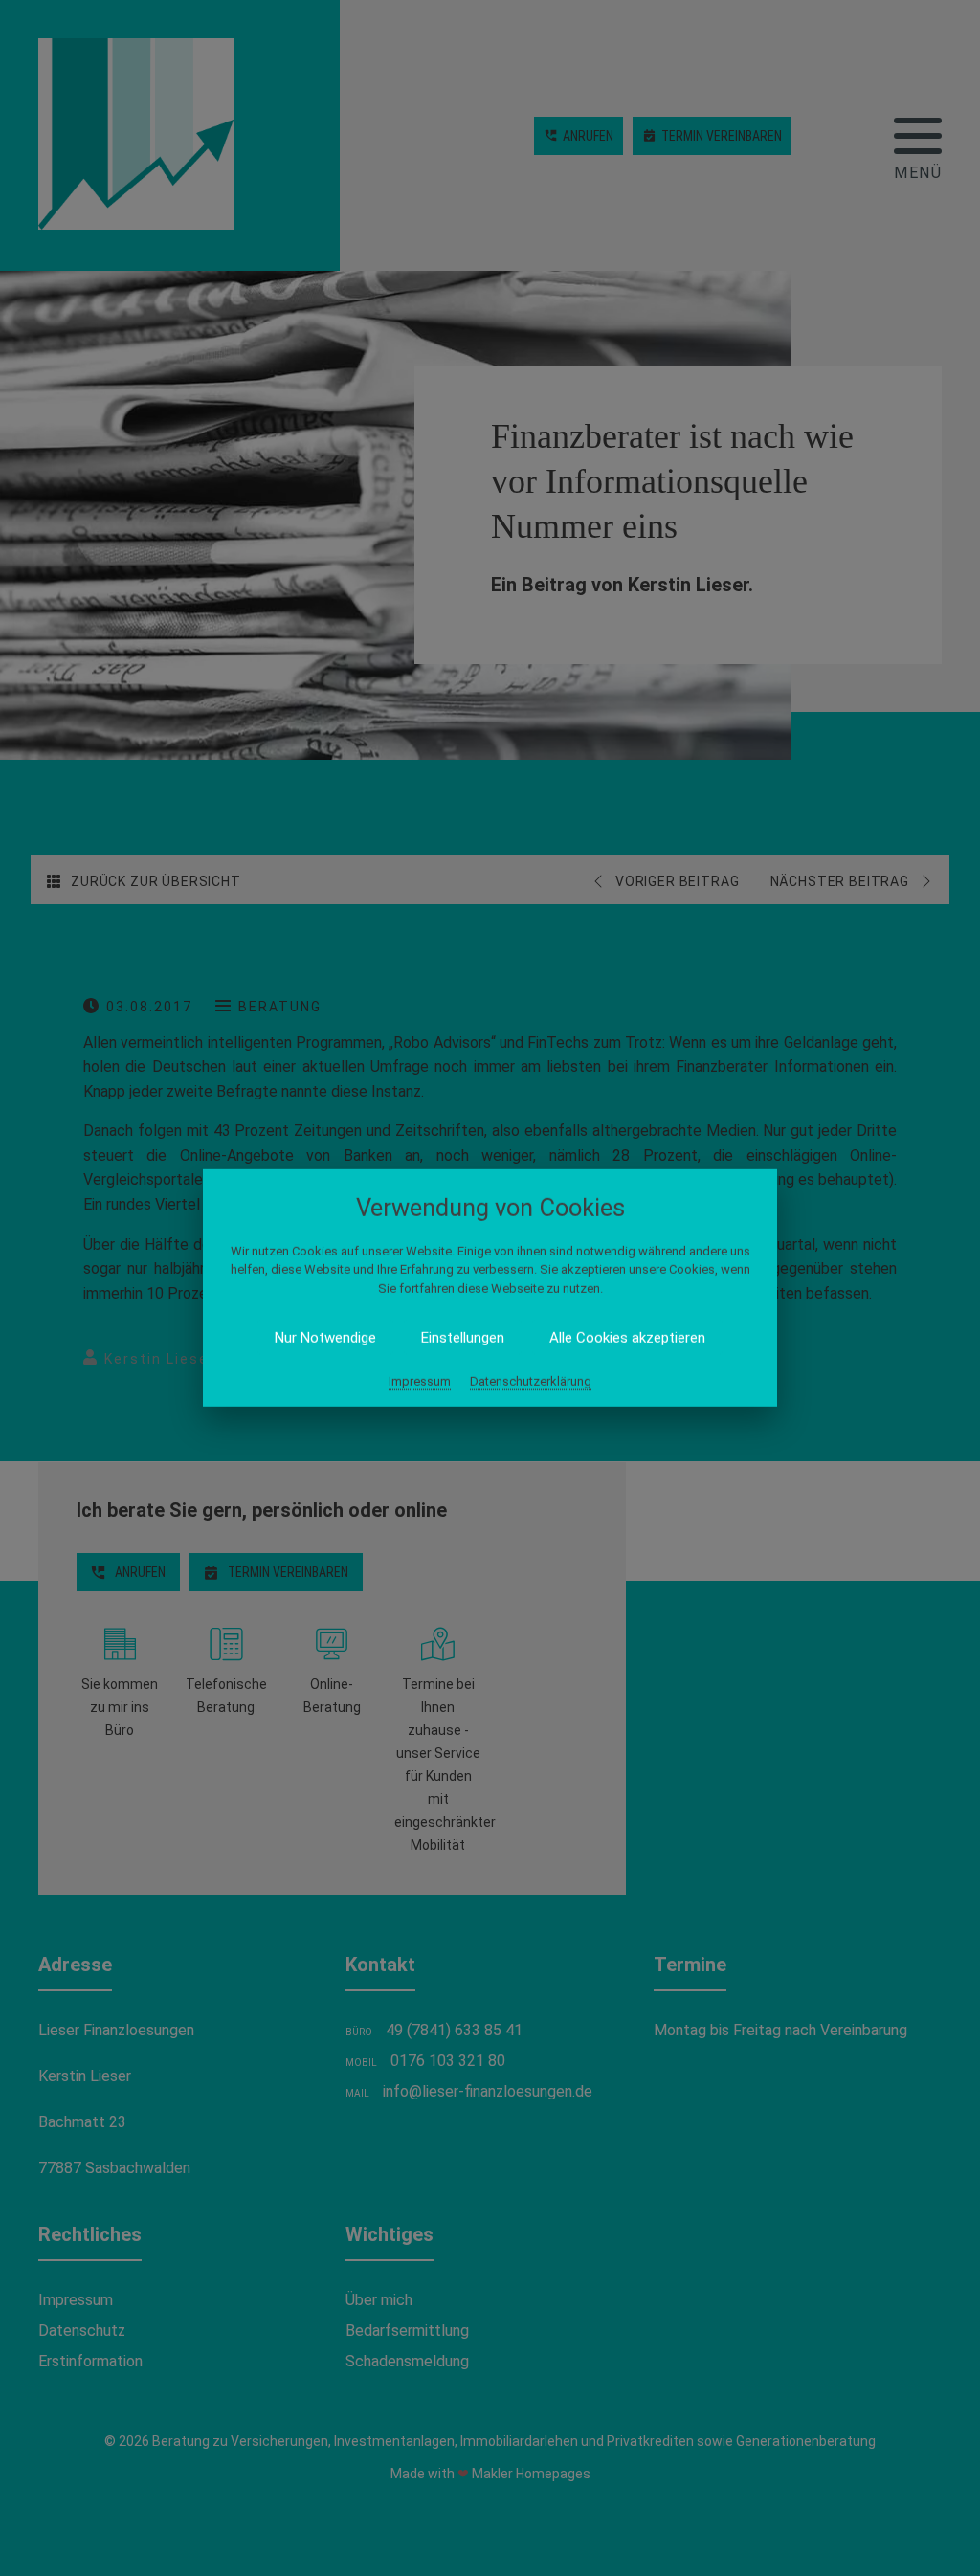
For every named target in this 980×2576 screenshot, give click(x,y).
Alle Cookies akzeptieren (627, 1338)
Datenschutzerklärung (531, 1381)
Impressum (420, 1381)
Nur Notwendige (325, 1338)
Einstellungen (463, 1338)
